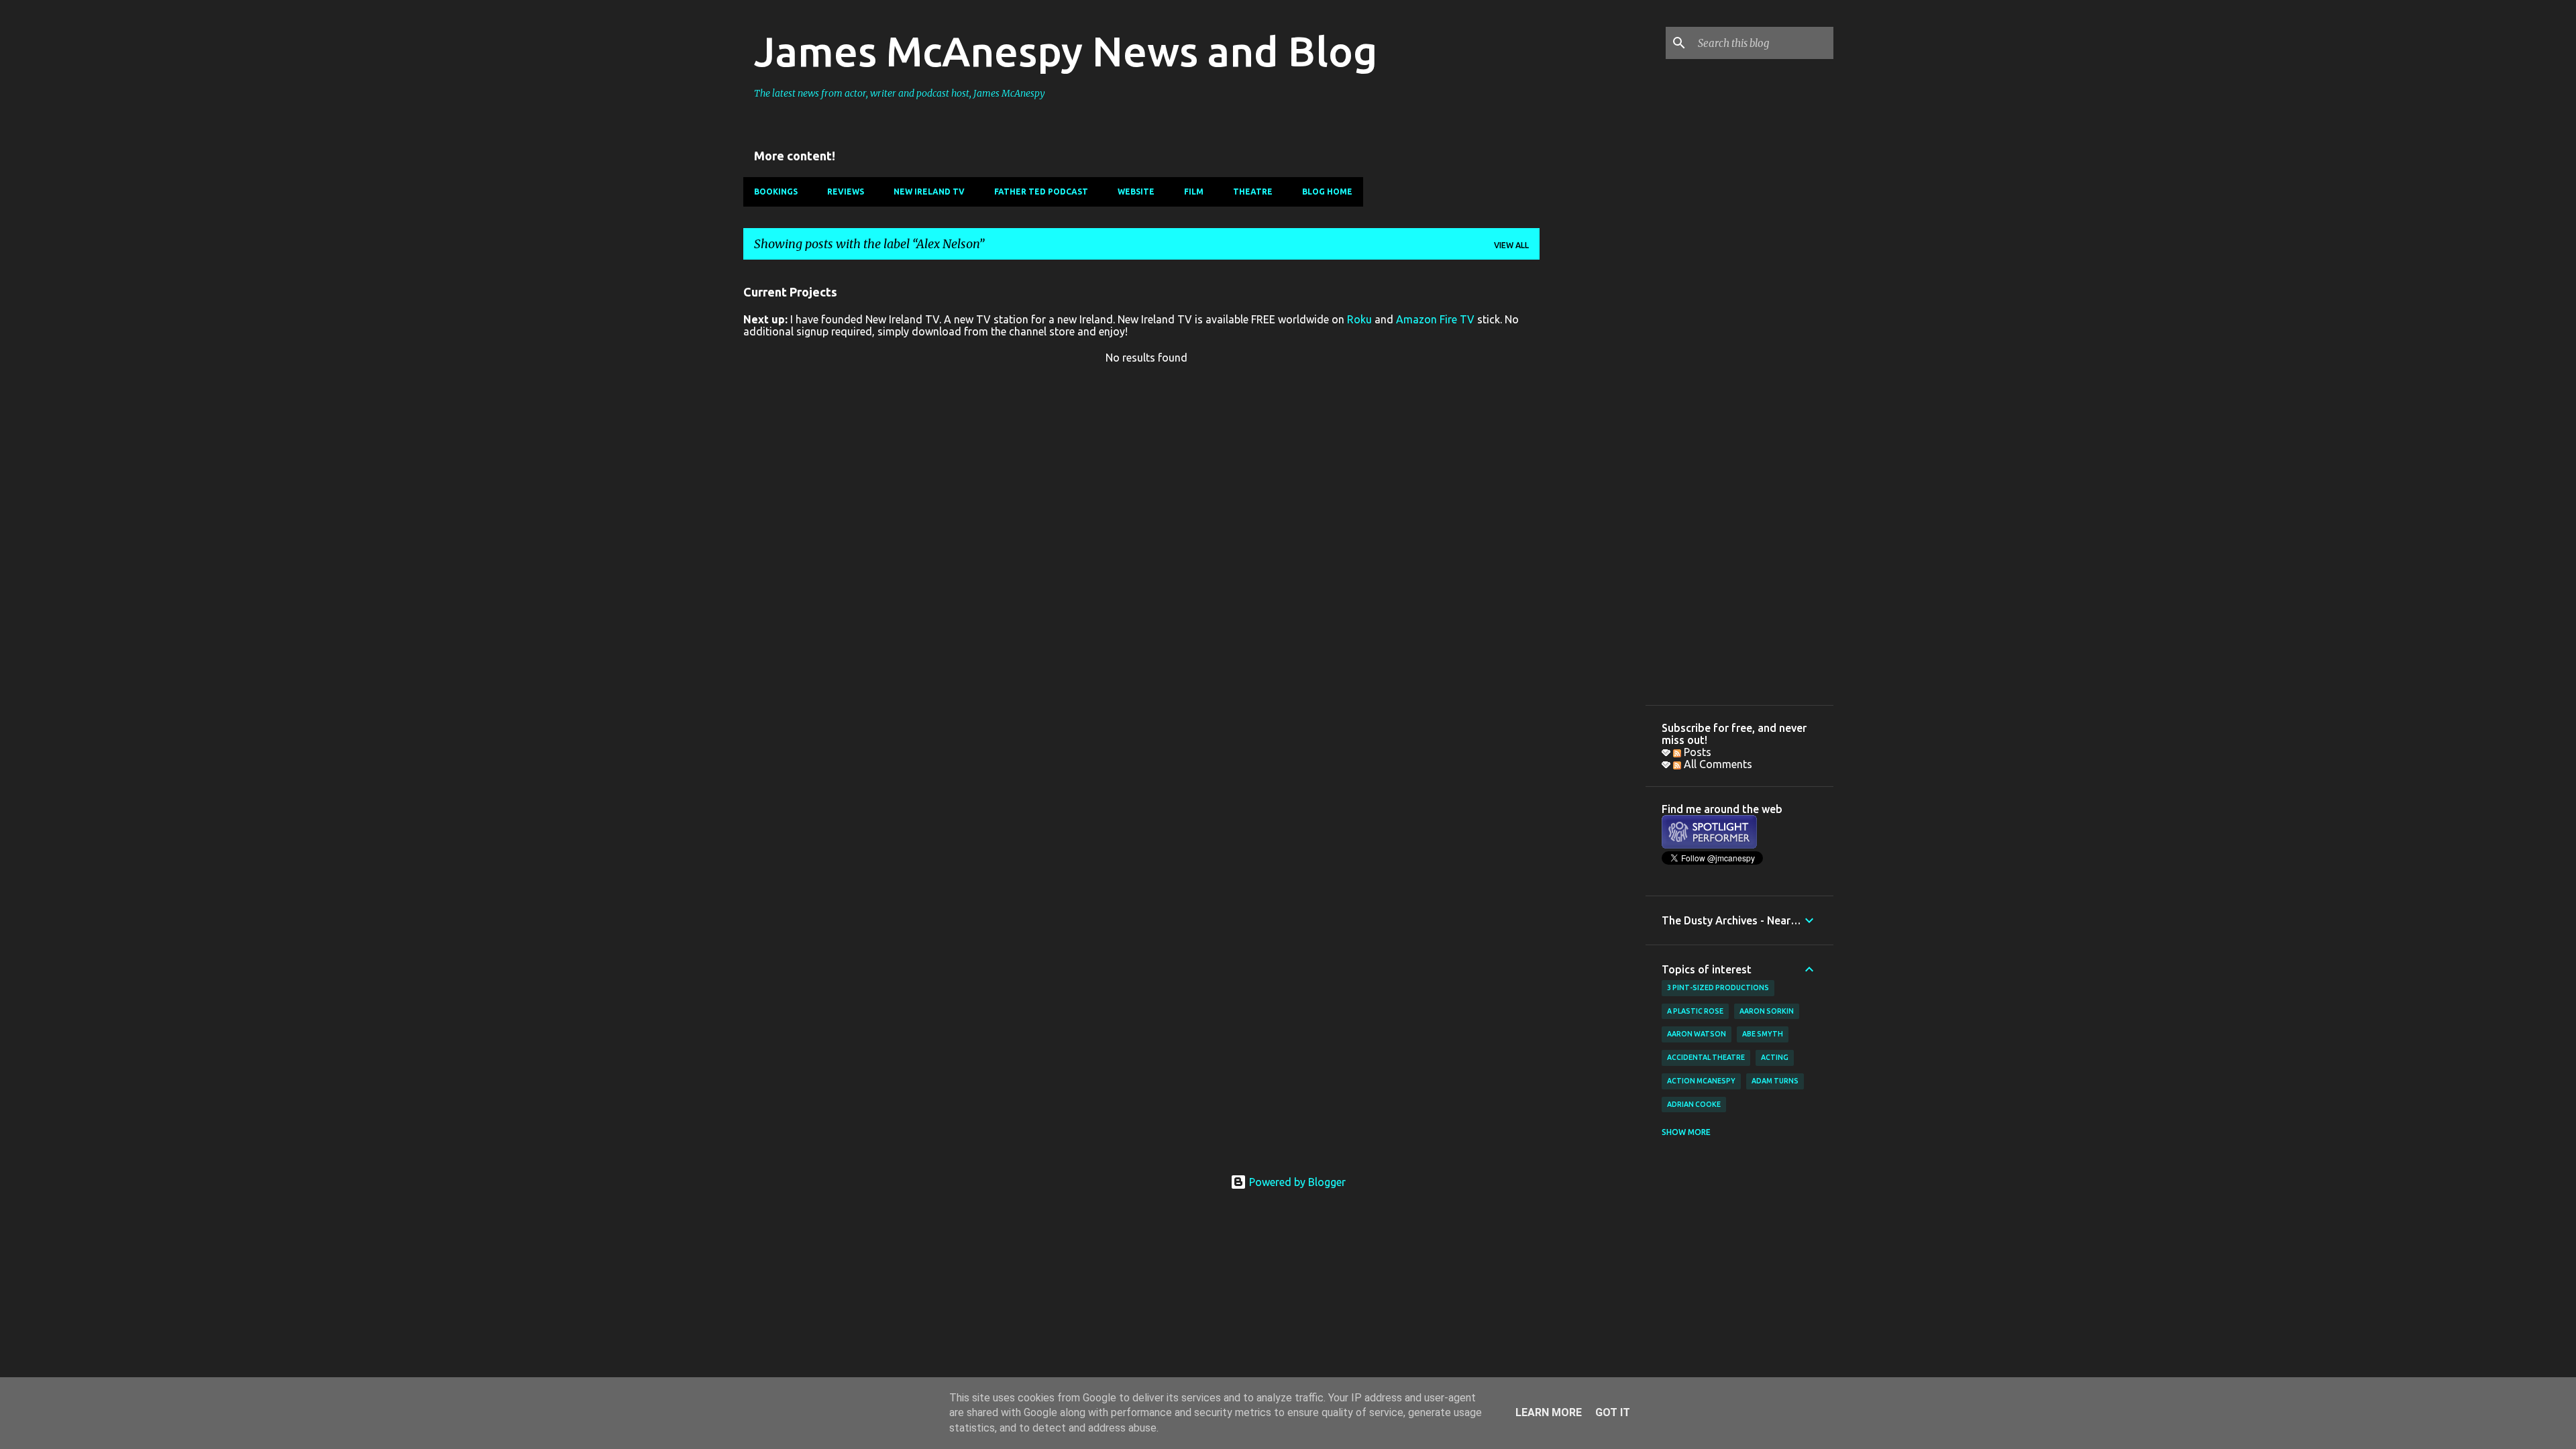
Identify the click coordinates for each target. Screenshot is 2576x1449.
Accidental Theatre (1706, 1057)
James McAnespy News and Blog (1066, 51)
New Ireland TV (929, 192)
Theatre (1253, 192)
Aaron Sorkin (1767, 1011)
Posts (1696, 752)
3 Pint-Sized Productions (1718, 987)
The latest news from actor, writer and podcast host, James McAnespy (900, 93)
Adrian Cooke (1694, 1104)
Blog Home (1327, 192)
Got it (1613, 1412)
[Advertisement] (1593, 472)
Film (1194, 192)
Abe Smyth (1763, 1034)
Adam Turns (1775, 1081)
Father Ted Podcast (1041, 192)
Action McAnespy (1701, 1081)
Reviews (846, 192)
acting (1775, 1057)
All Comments (1717, 764)
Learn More (1549, 1412)
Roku (1359, 319)
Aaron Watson (1697, 1034)
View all (1511, 245)
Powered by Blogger (1296, 1182)
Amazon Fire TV (1435, 319)
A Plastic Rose (1695, 1011)
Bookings (776, 192)
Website (1136, 192)
